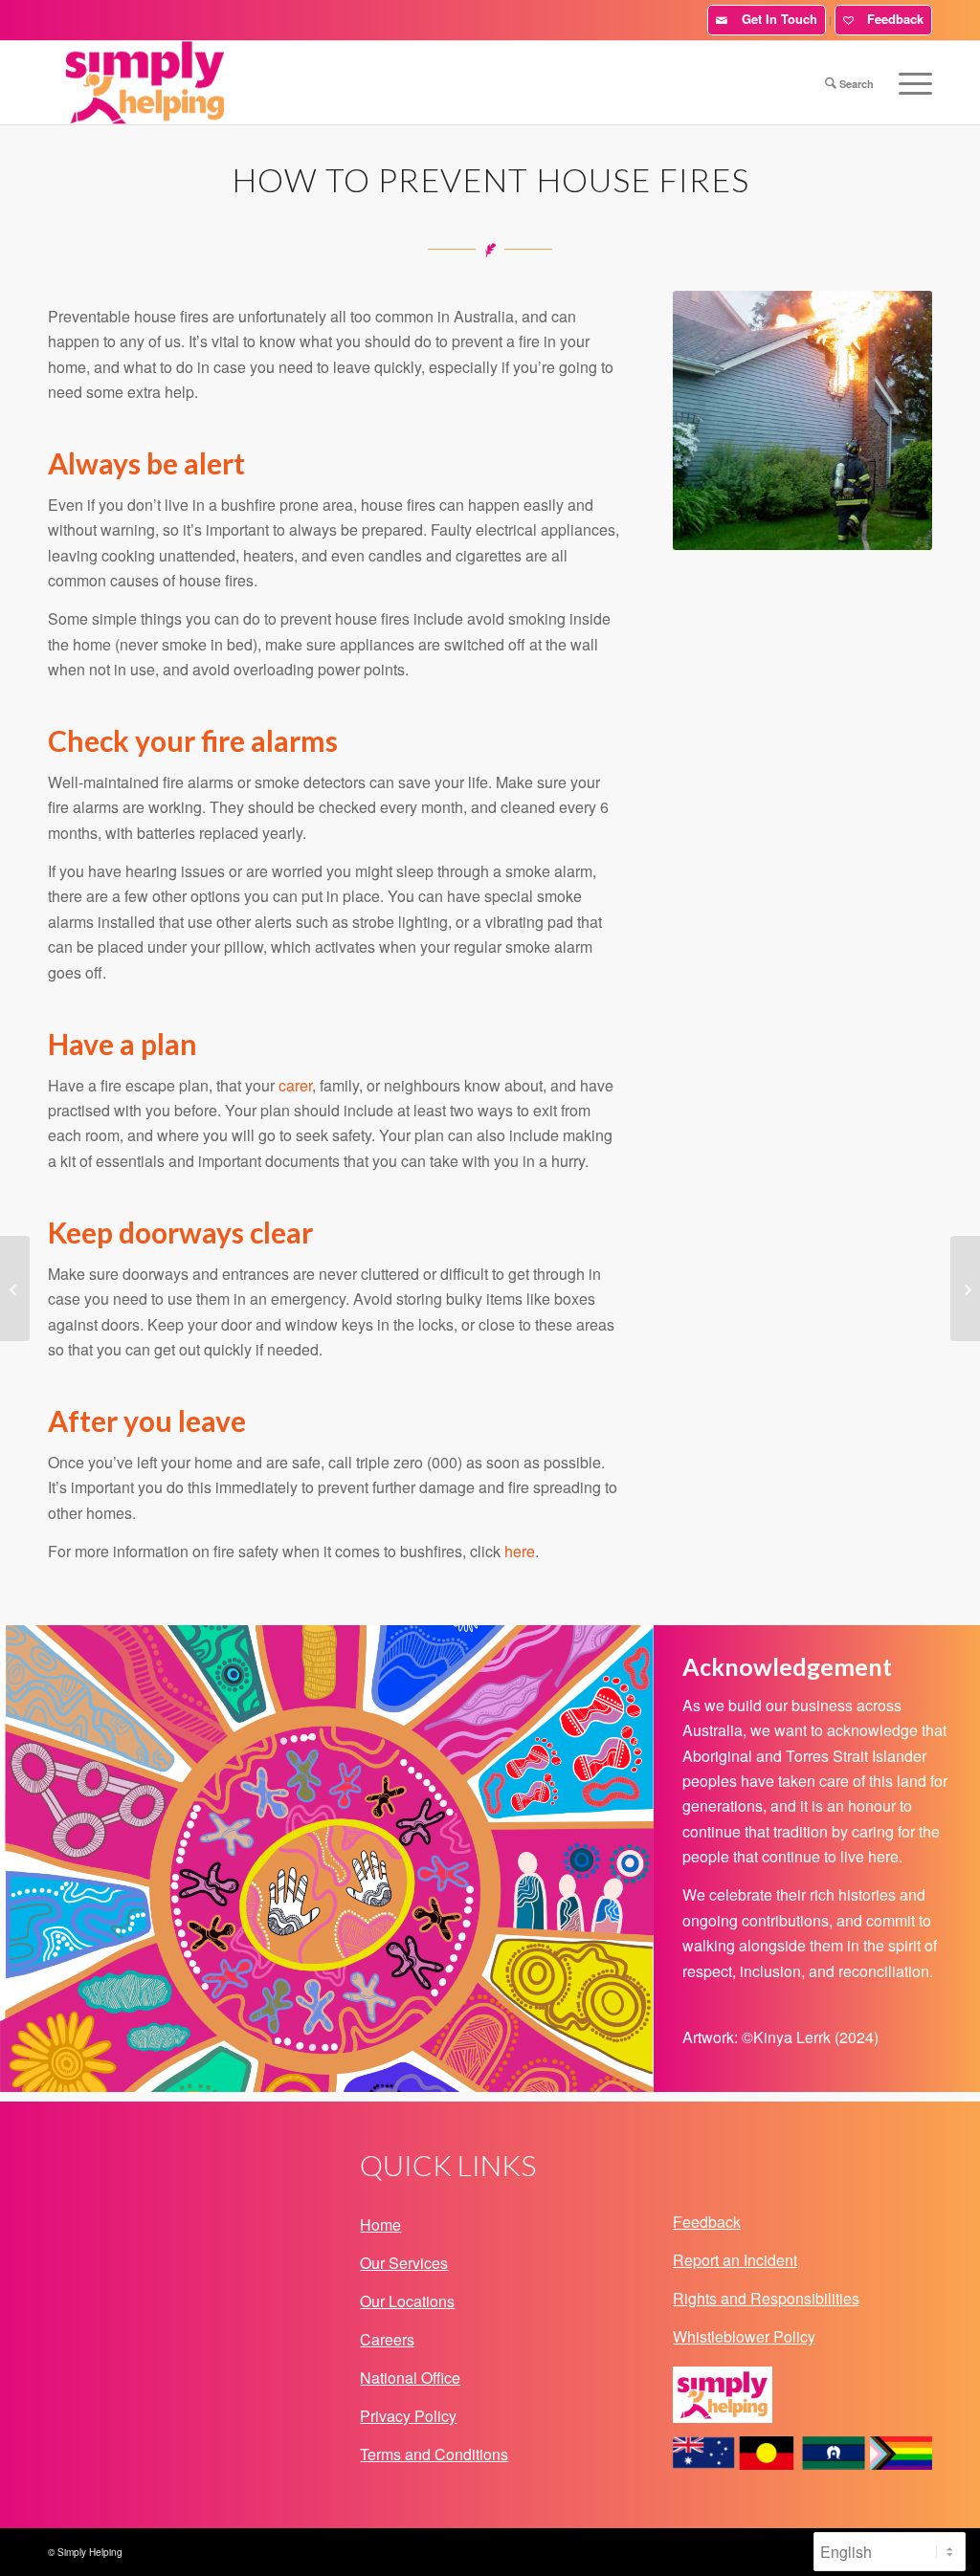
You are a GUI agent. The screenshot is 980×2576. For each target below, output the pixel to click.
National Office (410, 2378)
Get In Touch (776, 19)
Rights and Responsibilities (766, 2298)
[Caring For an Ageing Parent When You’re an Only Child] (15, 1288)
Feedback (891, 19)
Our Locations (407, 2301)
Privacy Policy (408, 2416)
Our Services (404, 2263)
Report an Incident (735, 2260)
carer (295, 1085)
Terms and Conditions (434, 2454)
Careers (387, 2339)
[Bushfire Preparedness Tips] (965, 1288)
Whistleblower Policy (744, 2336)
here (520, 1551)
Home (380, 2224)
